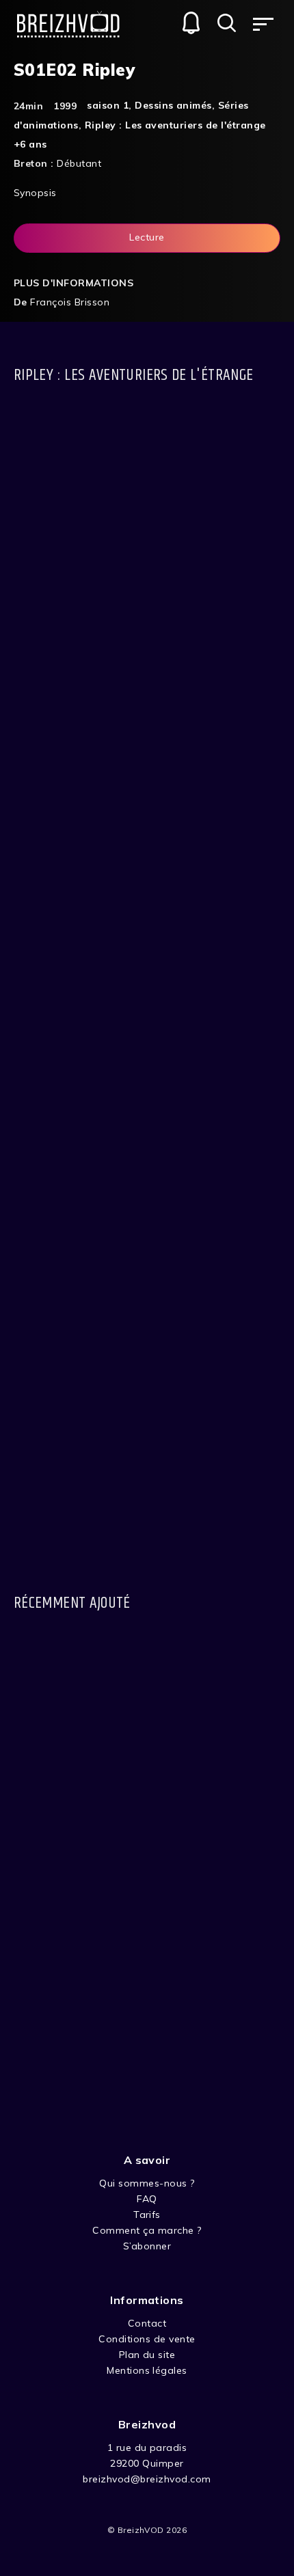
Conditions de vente (147, 2339)
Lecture (147, 237)
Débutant (79, 163)
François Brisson (70, 302)
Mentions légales (147, 2370)
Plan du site (147, 2355)
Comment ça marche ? (147, 2230)
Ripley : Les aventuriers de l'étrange (175, 125)
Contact (147, 2323)
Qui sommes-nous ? (147, 2183)
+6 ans (30, 144)
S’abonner (147, 2246)
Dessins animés (173, 105)
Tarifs (147, 2215)
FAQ (147, 2199)
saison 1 (108, 105)
